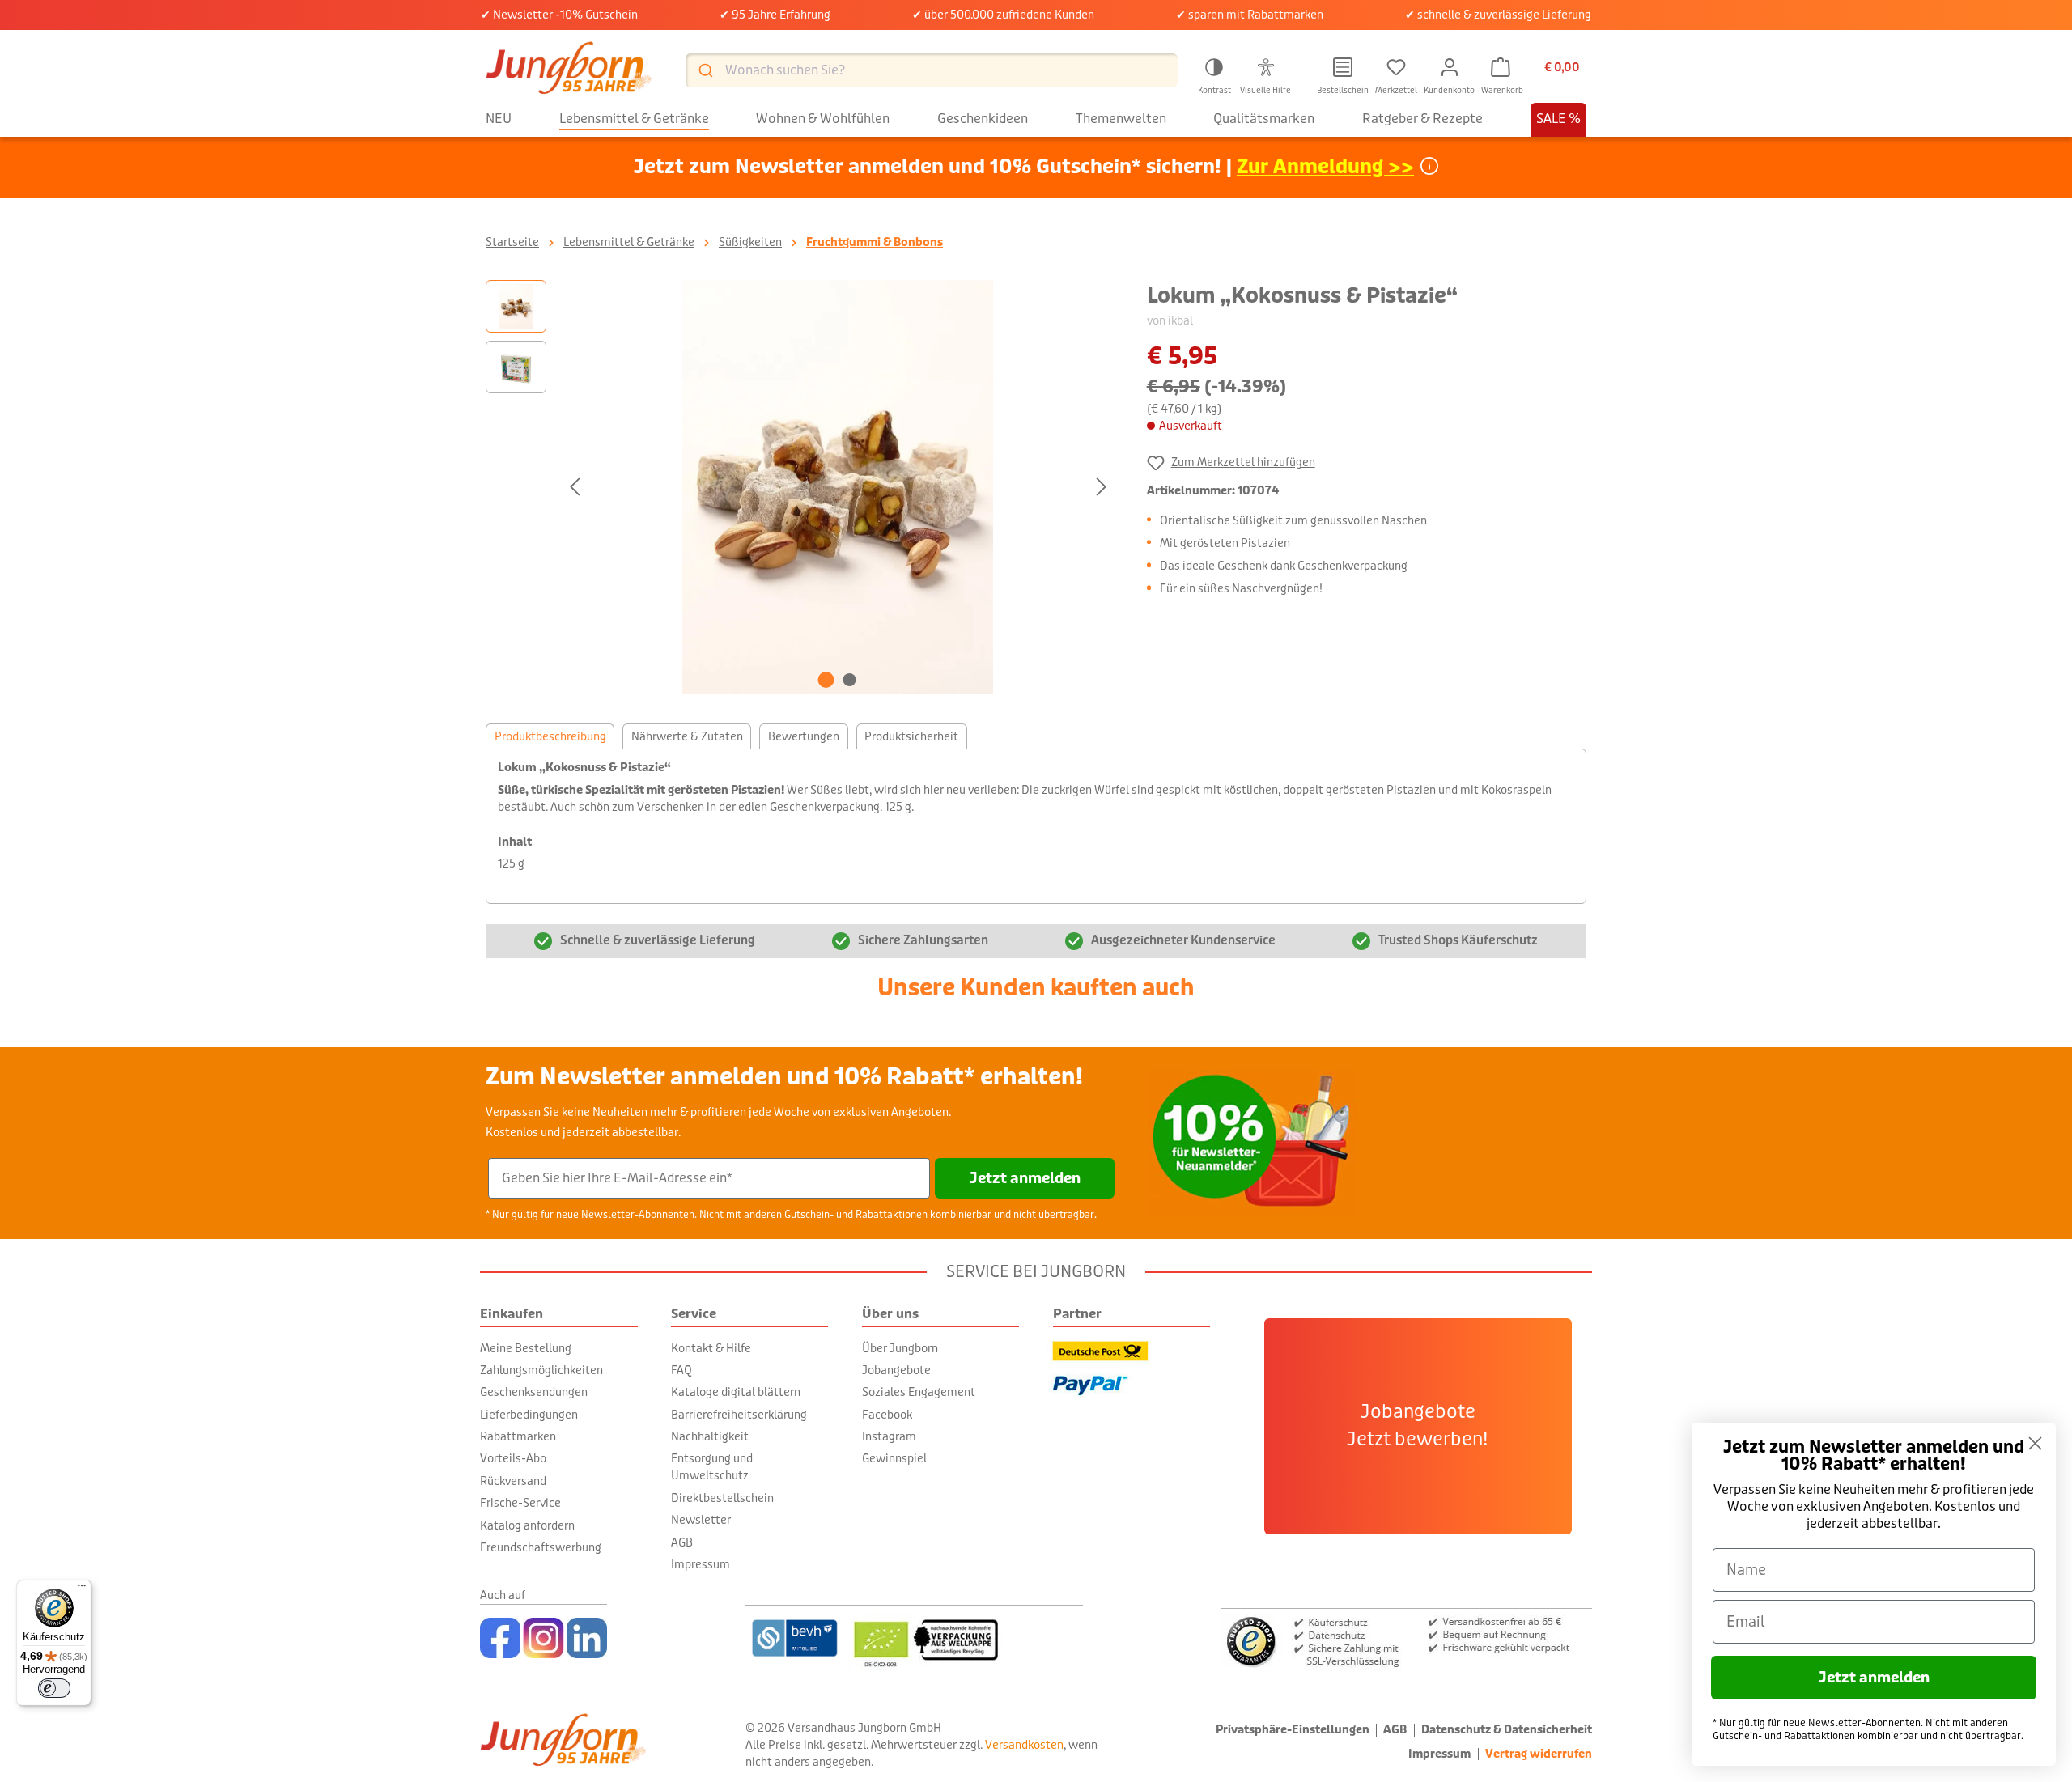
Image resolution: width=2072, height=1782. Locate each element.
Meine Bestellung (526, 1348)
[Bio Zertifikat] (965, 1638)
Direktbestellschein (722, 1498)
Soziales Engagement (919, 1392)
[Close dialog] (2035, 1443)
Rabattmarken (518, 1436)
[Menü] (82, 1589)
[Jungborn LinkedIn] (587, 1638)
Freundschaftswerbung (541, 1547)
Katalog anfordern (527, 1525)
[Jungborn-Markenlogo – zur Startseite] (569, 70)
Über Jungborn (900, 1348)
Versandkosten (1024, 1745)
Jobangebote (896, 1370)
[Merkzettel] (1396, 68)
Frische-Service (520, 1503)
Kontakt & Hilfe (711, 1348)
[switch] (54, 1688)
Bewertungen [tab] (804, 736)
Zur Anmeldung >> (1325, 167)
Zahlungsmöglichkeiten (541, 1370)
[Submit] (705, 70)
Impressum (701, 1564)
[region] (800, 487)
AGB (682, 1542)
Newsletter (701, 1520)
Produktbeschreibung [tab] (550, 736)
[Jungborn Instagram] (543, 1638)
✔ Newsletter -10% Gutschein (559, 15)
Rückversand (513, 1481)
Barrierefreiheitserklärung (739, 1415)
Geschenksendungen (534, 1392)
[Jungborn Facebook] (500, 1638)
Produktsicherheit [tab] (911, 736)
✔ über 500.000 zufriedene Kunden (1003, 15)
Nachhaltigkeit (710, 1436)
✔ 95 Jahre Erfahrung (775, 15)
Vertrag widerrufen (1539, 1754)
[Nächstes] (1102, 487)
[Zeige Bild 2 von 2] (850, 680)
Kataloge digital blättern (736, 1392)
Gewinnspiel (894, 1458)
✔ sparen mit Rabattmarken (1250, 15)
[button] (1214, 74)
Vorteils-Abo (513, 1458)
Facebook (887, 1415)
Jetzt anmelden (1025, 1178)
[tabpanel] (1036, 826)
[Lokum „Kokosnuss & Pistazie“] (838, 487)
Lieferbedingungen (529, 1415)
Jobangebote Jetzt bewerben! (1418, 1426)
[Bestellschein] (1343, 68)
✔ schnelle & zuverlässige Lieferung (1498, 15)
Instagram (889, 1436)
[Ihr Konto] (1450, 68)
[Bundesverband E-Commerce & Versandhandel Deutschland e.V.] (794, 1638)
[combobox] (932, 70)
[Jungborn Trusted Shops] (1406, 1640)
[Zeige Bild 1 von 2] (826, 680)
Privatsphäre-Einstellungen (1293, 1730)
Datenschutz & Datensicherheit (1507, 1730)
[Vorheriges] (575, 487)
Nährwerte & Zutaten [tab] (687, 736)
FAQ (681, 1370)
